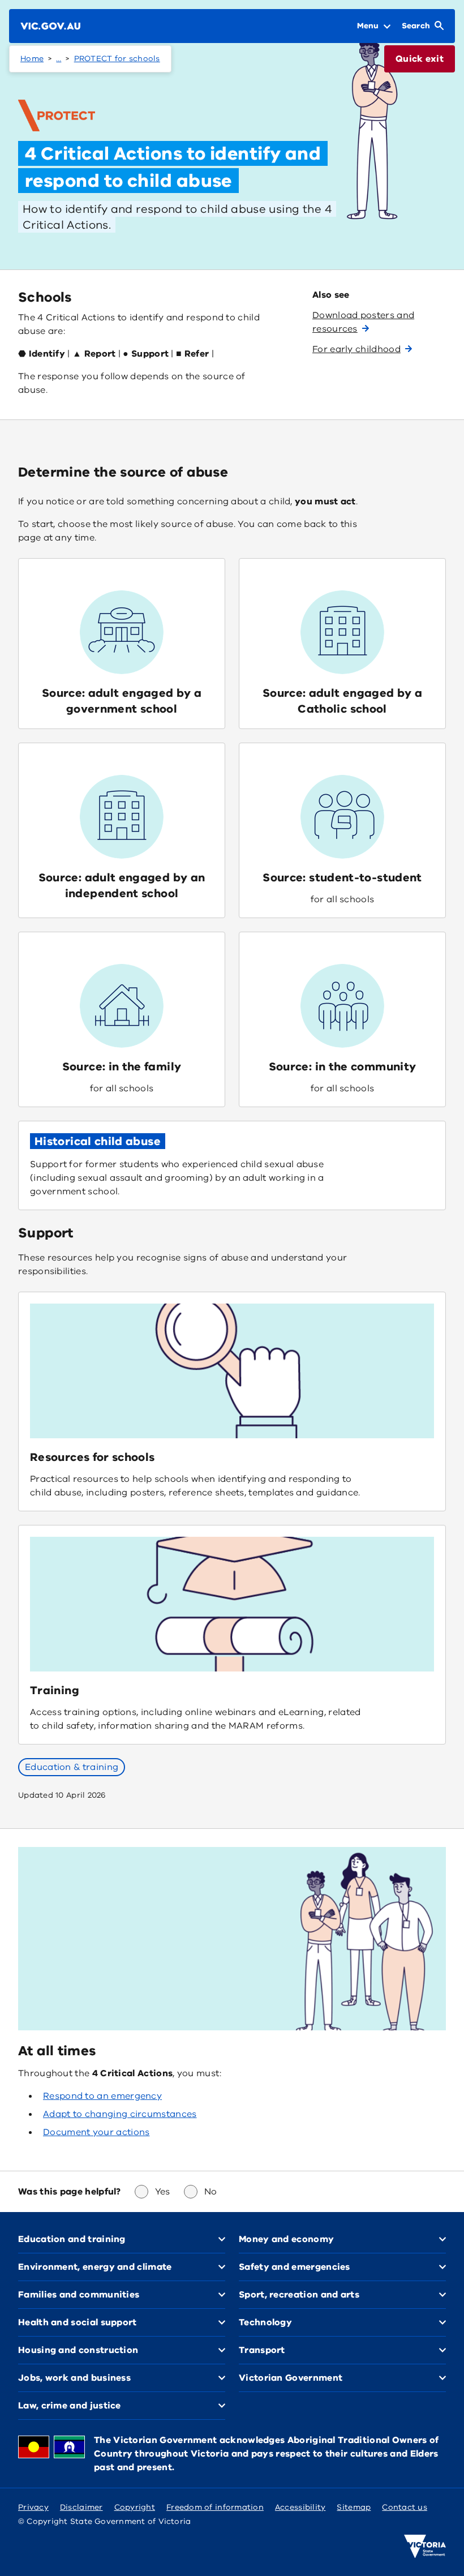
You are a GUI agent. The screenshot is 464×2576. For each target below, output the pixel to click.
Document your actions (96, 2132)
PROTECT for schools (117, 59)
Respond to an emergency (102, 2096)
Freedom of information (215, 2507)
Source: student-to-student (342, 878)
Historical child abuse (98, 1141)
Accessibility (300, 2507)
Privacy (33, 2507)
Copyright (135, 2507)
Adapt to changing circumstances (120, 2114)
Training (55, 1690)
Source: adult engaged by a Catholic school (342, 701)
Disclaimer (81, 2507)
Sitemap (354, 2507)
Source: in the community (343, 1067)
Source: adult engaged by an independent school (122, 886)
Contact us (405, 2507)
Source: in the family (122, 1067)
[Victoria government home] (425, 2547)
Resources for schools (93, 1457)
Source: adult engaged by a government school (122, 701)
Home (32, 59)
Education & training (72, 1767)
